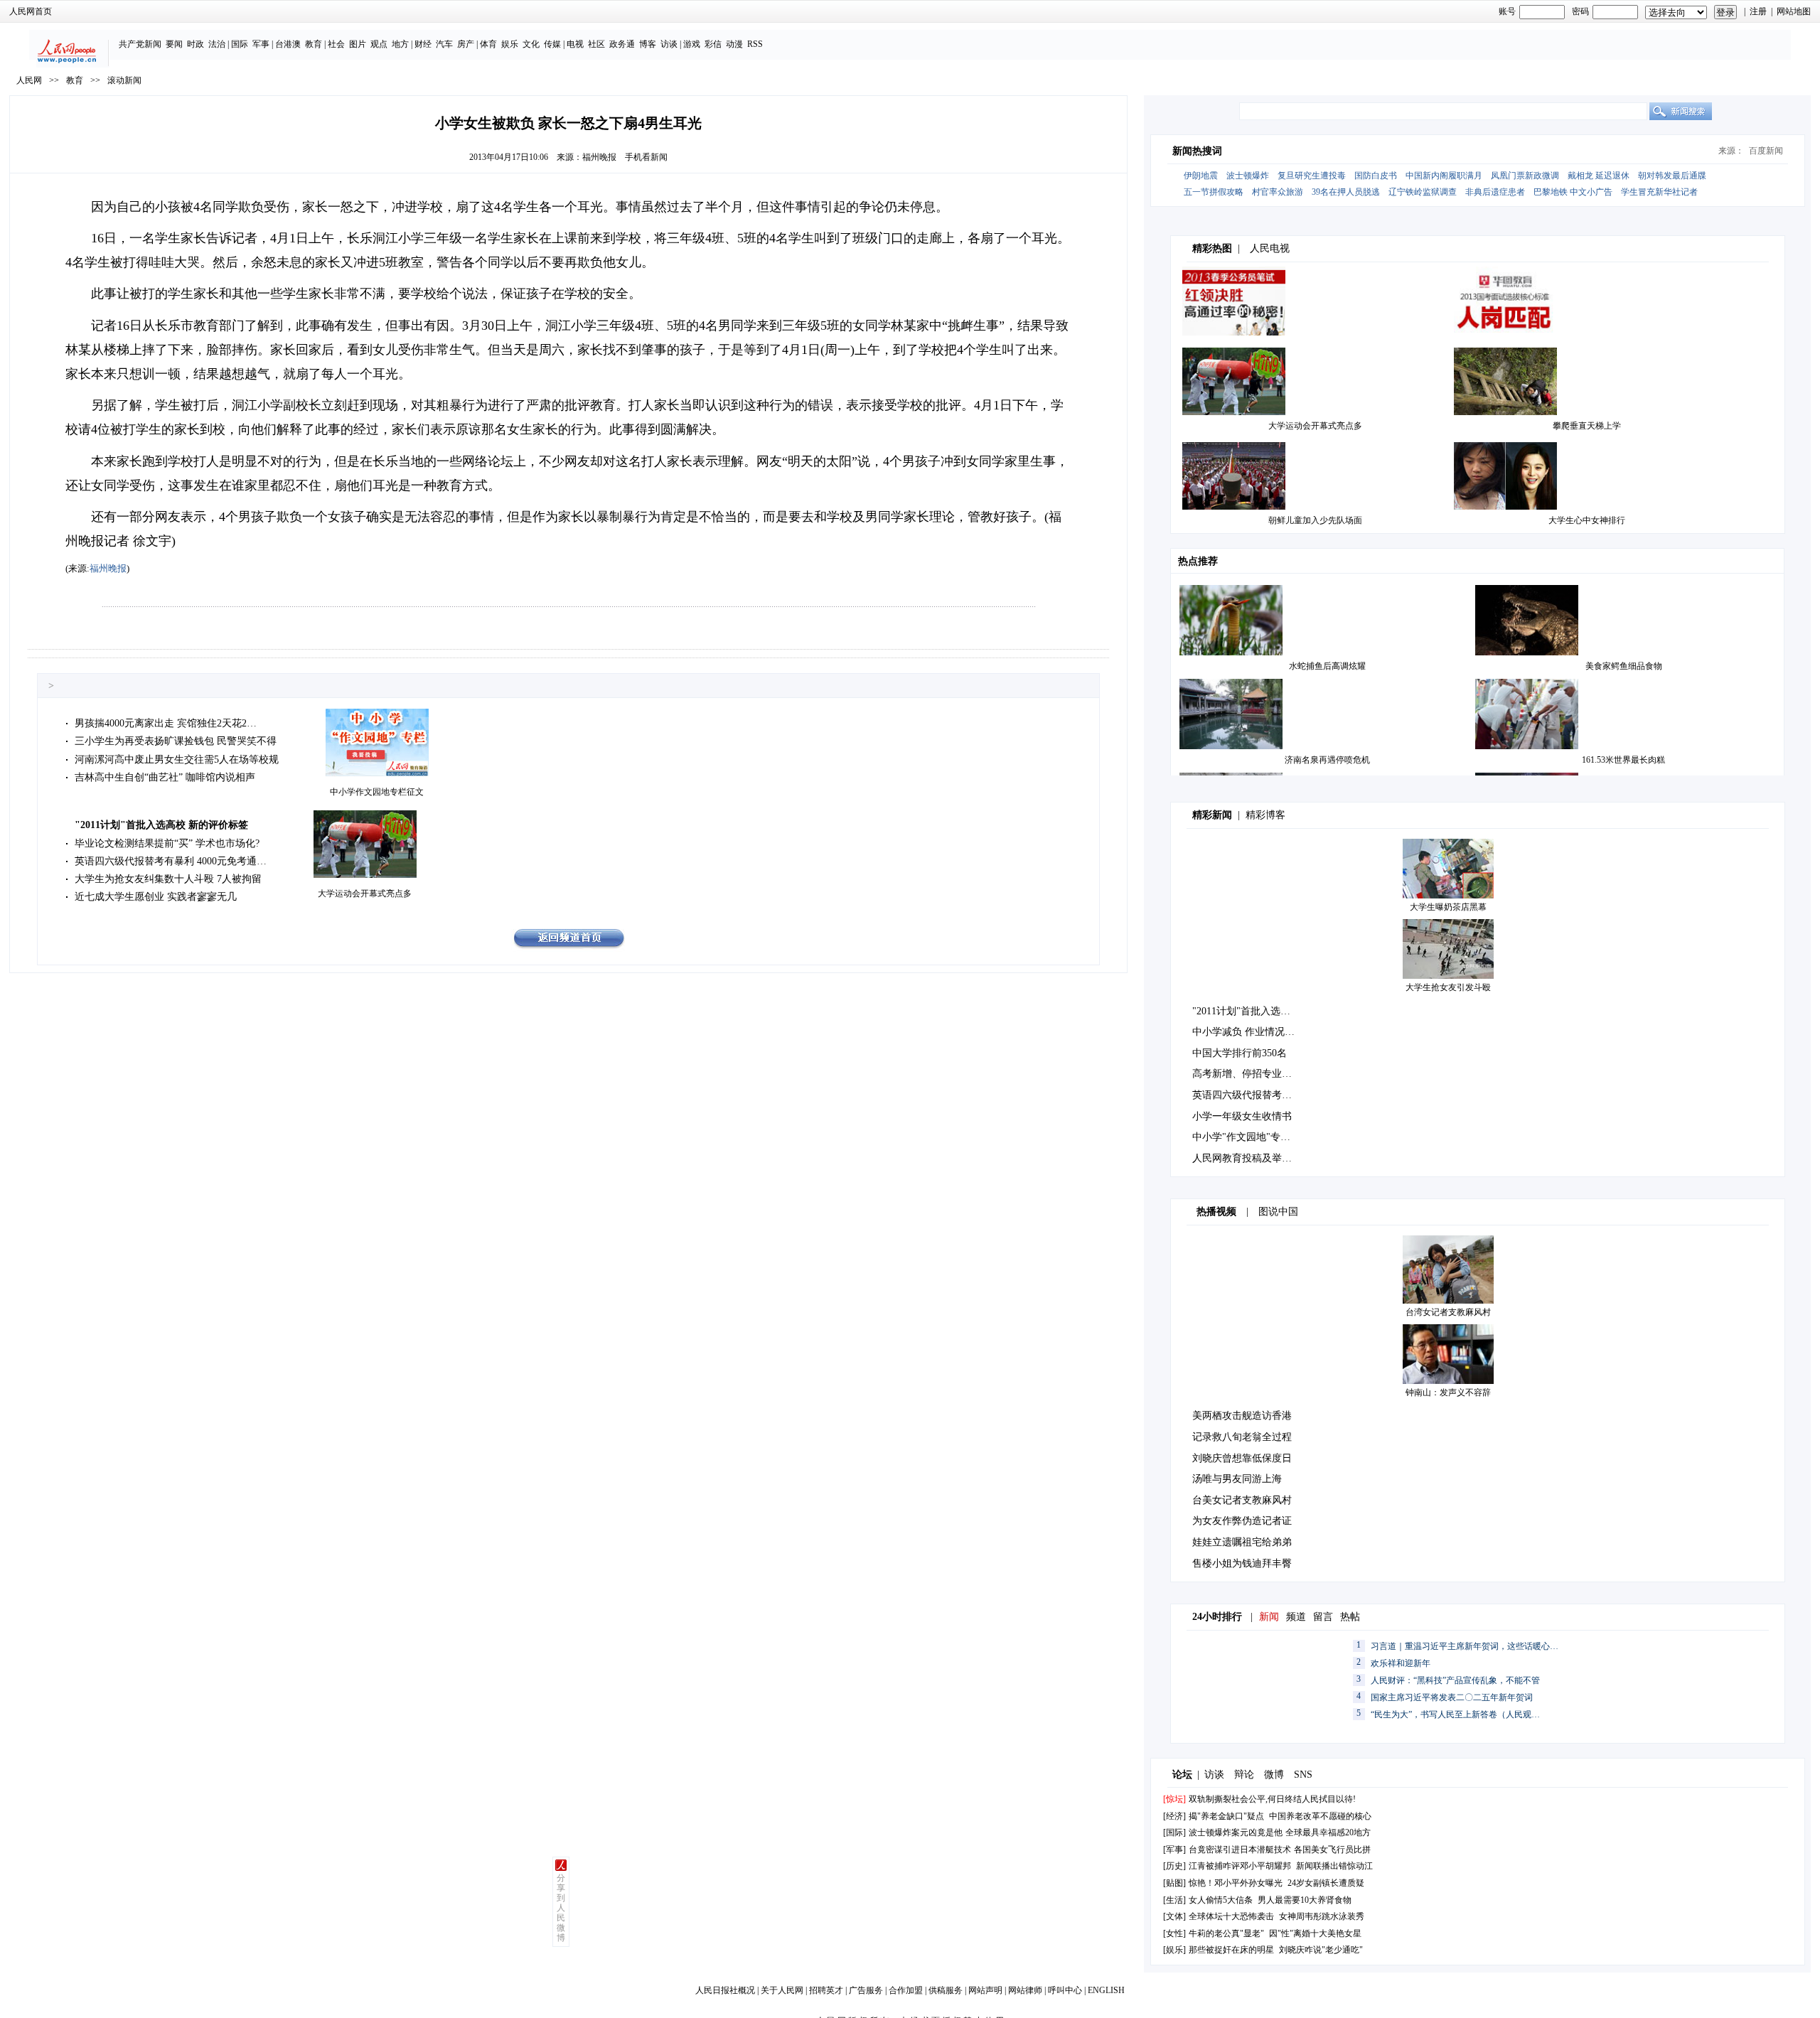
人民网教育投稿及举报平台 (1252, 1158)
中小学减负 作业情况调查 (1248, 1032)
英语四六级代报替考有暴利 (1252, 1095)
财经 (423, 44)
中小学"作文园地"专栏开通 (1251, 1137)
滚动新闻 (124, 80)
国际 (240, 44)
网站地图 (1794, 11)
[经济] (1174, 1816)
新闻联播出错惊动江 (1334, 1866)
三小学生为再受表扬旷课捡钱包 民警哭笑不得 (176, 741)
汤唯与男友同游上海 (1237, 1479)
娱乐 (510, 44)
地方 (400, 44)
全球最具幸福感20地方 (1328, 1832)
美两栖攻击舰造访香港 (1242, 1416)
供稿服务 (946, 1990)
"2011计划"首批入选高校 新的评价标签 (161, 825)
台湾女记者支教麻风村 (1448, 1312)
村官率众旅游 (1278, 192)
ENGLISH (1106, 1990)
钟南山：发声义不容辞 (1448, 1392)
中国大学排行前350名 (1240, 1053)
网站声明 (985, 1990)
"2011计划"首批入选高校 (1246, 1011)
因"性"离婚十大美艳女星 (1315, 1933)
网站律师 (1025, 1990)
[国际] (1174, 1832)
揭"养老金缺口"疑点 (1226, 1816)
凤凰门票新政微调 (1525, 176)
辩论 (1244, 1775)
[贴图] (1174, 1883)
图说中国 (1278, 1212)
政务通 (622, 44)
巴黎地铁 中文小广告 (1573, 192)
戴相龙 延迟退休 (1599, 176)
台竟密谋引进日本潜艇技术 (1240, 1850)
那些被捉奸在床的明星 (1231, 1950)
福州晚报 (599, 157)
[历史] (1174, 1866)
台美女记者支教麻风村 (1242, 1500)
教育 (314, 44)
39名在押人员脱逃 (1346, 192)
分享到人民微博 (561, 1908)
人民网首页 (31, 11)
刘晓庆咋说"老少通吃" (1321, 1950)
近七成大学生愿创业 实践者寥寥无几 (156, 897)
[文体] (1174, 1916)
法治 (217, 44)
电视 (575, 44)
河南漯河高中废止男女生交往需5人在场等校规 (177, 760)
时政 (196, 44)
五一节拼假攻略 (1214, 192)
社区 (596, 44)
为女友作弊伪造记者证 (1242, 1521)
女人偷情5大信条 (1221, 1900)
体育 (488, 44)
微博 (1274, 1775)
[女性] (1174, 1933)
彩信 (713, 44)
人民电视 (1270, 248)
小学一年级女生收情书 (1242, 1116)
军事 (261, 44)
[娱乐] (1174, 1950)
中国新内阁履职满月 (1444, 176)
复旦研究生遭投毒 (1312, 176)
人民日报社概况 (725, 1990)
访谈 (669, 44)
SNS (1303, 1775)
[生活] (1174, 1900)
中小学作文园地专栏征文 (377, 792)
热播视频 (1216, 1212)
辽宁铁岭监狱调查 (1423, 192)
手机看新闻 (646, 157)
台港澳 (288, 44)
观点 (379, 44)
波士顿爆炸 (1248, 176)
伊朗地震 (1201, 176)
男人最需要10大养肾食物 (1305, 1900)
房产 (466, 44)
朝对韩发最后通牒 (1672, 176)
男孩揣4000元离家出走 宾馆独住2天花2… (166, 723)
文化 (531, 44)
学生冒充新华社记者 (1659, 192)
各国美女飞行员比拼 (1332, 1850)
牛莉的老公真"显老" (1226, 1933)
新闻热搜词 (1197, 151)
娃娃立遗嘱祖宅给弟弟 (1242, 1542)
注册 (1758, 11)
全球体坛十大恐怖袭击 (1231, 1916)
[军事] (1174, 1850)
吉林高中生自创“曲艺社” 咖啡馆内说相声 (165, 777)
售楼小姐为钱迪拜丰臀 (1242, 1563)
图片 (358, 44)
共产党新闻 (140, 44)
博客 (648, 44)
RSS (755, 44)
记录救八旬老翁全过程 (1242, 1437)
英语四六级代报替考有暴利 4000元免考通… (171, 861)
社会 (336, 44)
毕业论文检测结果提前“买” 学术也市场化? (167, 843)
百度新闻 (1766, 151)
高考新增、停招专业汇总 (1247, 1074)
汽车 (444, 44)
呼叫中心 (1065, 1990)
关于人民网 (782, 1990)
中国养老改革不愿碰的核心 (1320, 1816)
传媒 (552, 44)
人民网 (29, 80)
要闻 (174, 44)
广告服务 (866, 1990)
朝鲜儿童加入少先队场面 (1315, 520)
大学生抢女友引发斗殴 (1448, 987)
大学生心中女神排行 (1587, 520)
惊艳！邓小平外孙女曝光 (1236, 1883)
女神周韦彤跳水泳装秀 (1322, 1916)
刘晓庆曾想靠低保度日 (1242, 1458)
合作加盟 (906, 1990)
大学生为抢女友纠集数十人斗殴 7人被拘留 (168, 879)
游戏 (692, 44)
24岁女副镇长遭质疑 (1326, 1883)
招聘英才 (826, 1990)
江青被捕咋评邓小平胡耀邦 (1240, 1866)
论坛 (1182, 1775)
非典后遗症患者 (1495, 192)
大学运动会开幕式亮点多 (365, 893)
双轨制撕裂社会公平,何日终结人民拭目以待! (1272, 1799)
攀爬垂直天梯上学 (1587, 426)
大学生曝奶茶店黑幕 (1448, 907)
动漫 (734, 44)
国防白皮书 (1376, 176)
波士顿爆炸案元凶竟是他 (1236, 1832)
